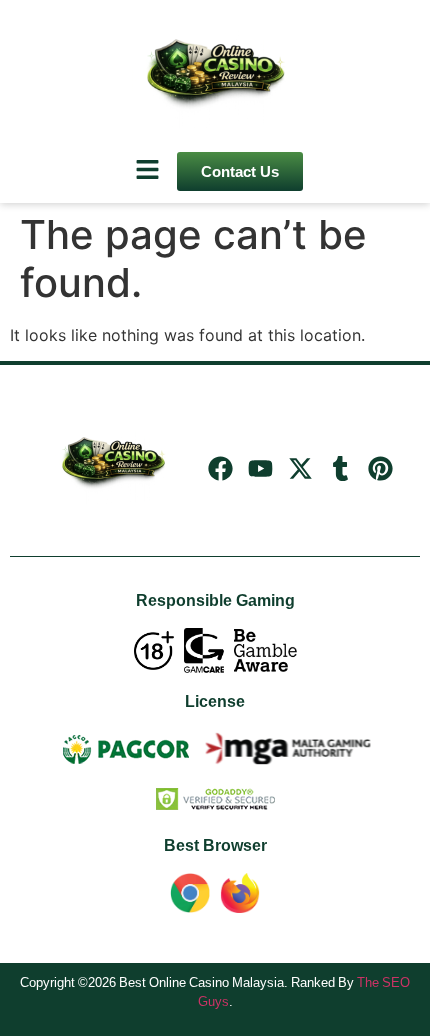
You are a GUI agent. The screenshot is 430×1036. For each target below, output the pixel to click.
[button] (147, 170)
